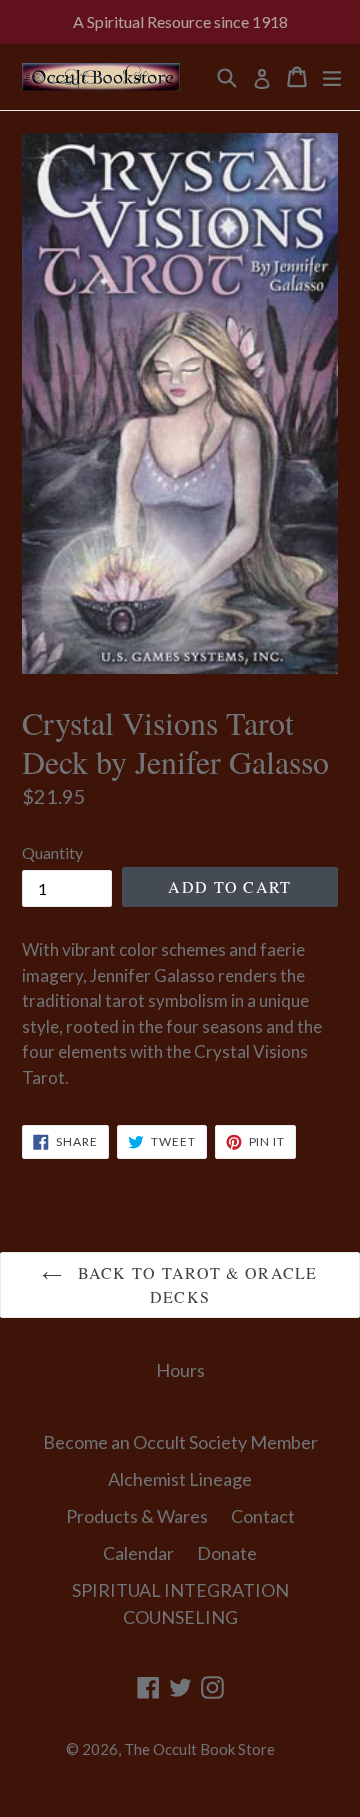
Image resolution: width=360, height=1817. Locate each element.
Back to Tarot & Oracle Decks (194, 1284)
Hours (180, 1370)
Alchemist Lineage (180, 1479)
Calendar (138, 1553)
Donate (227, 1553)
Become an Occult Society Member (180, 1442)
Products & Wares (137, 1516)
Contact (263, 1516)
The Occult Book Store (199, 1749)
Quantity (52, 852)
